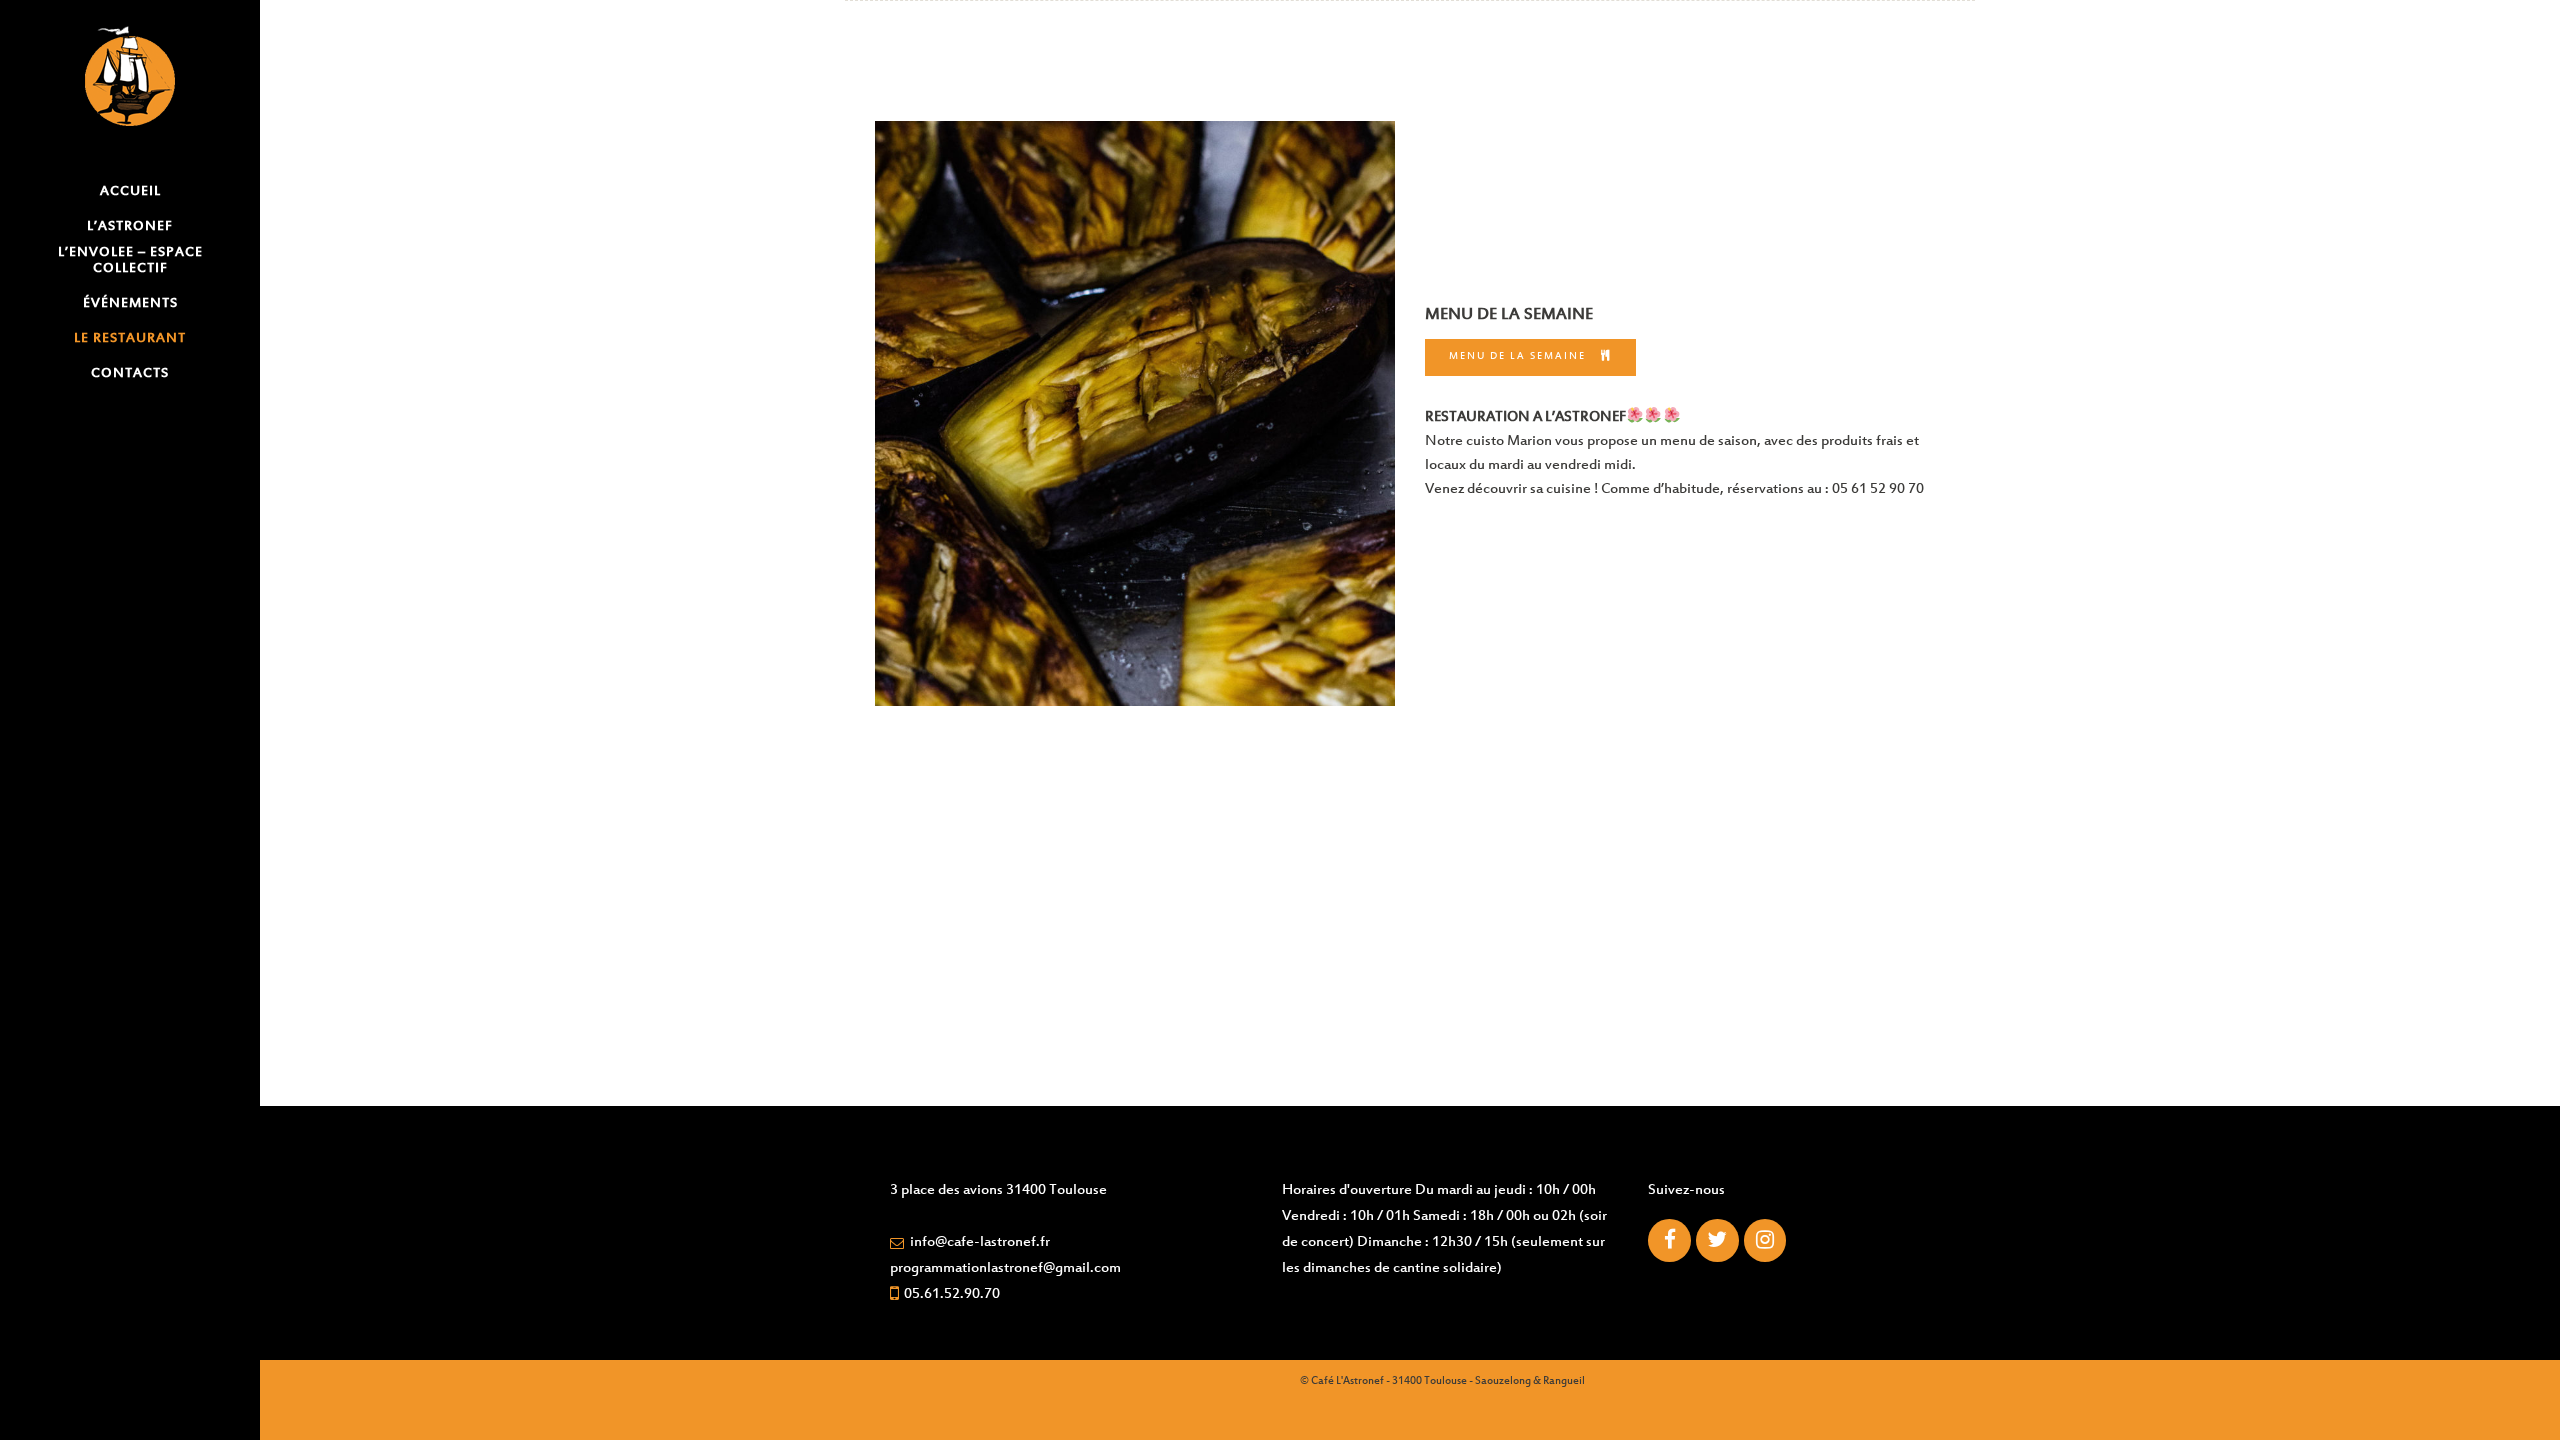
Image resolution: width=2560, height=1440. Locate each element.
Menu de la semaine (1517, 357)
